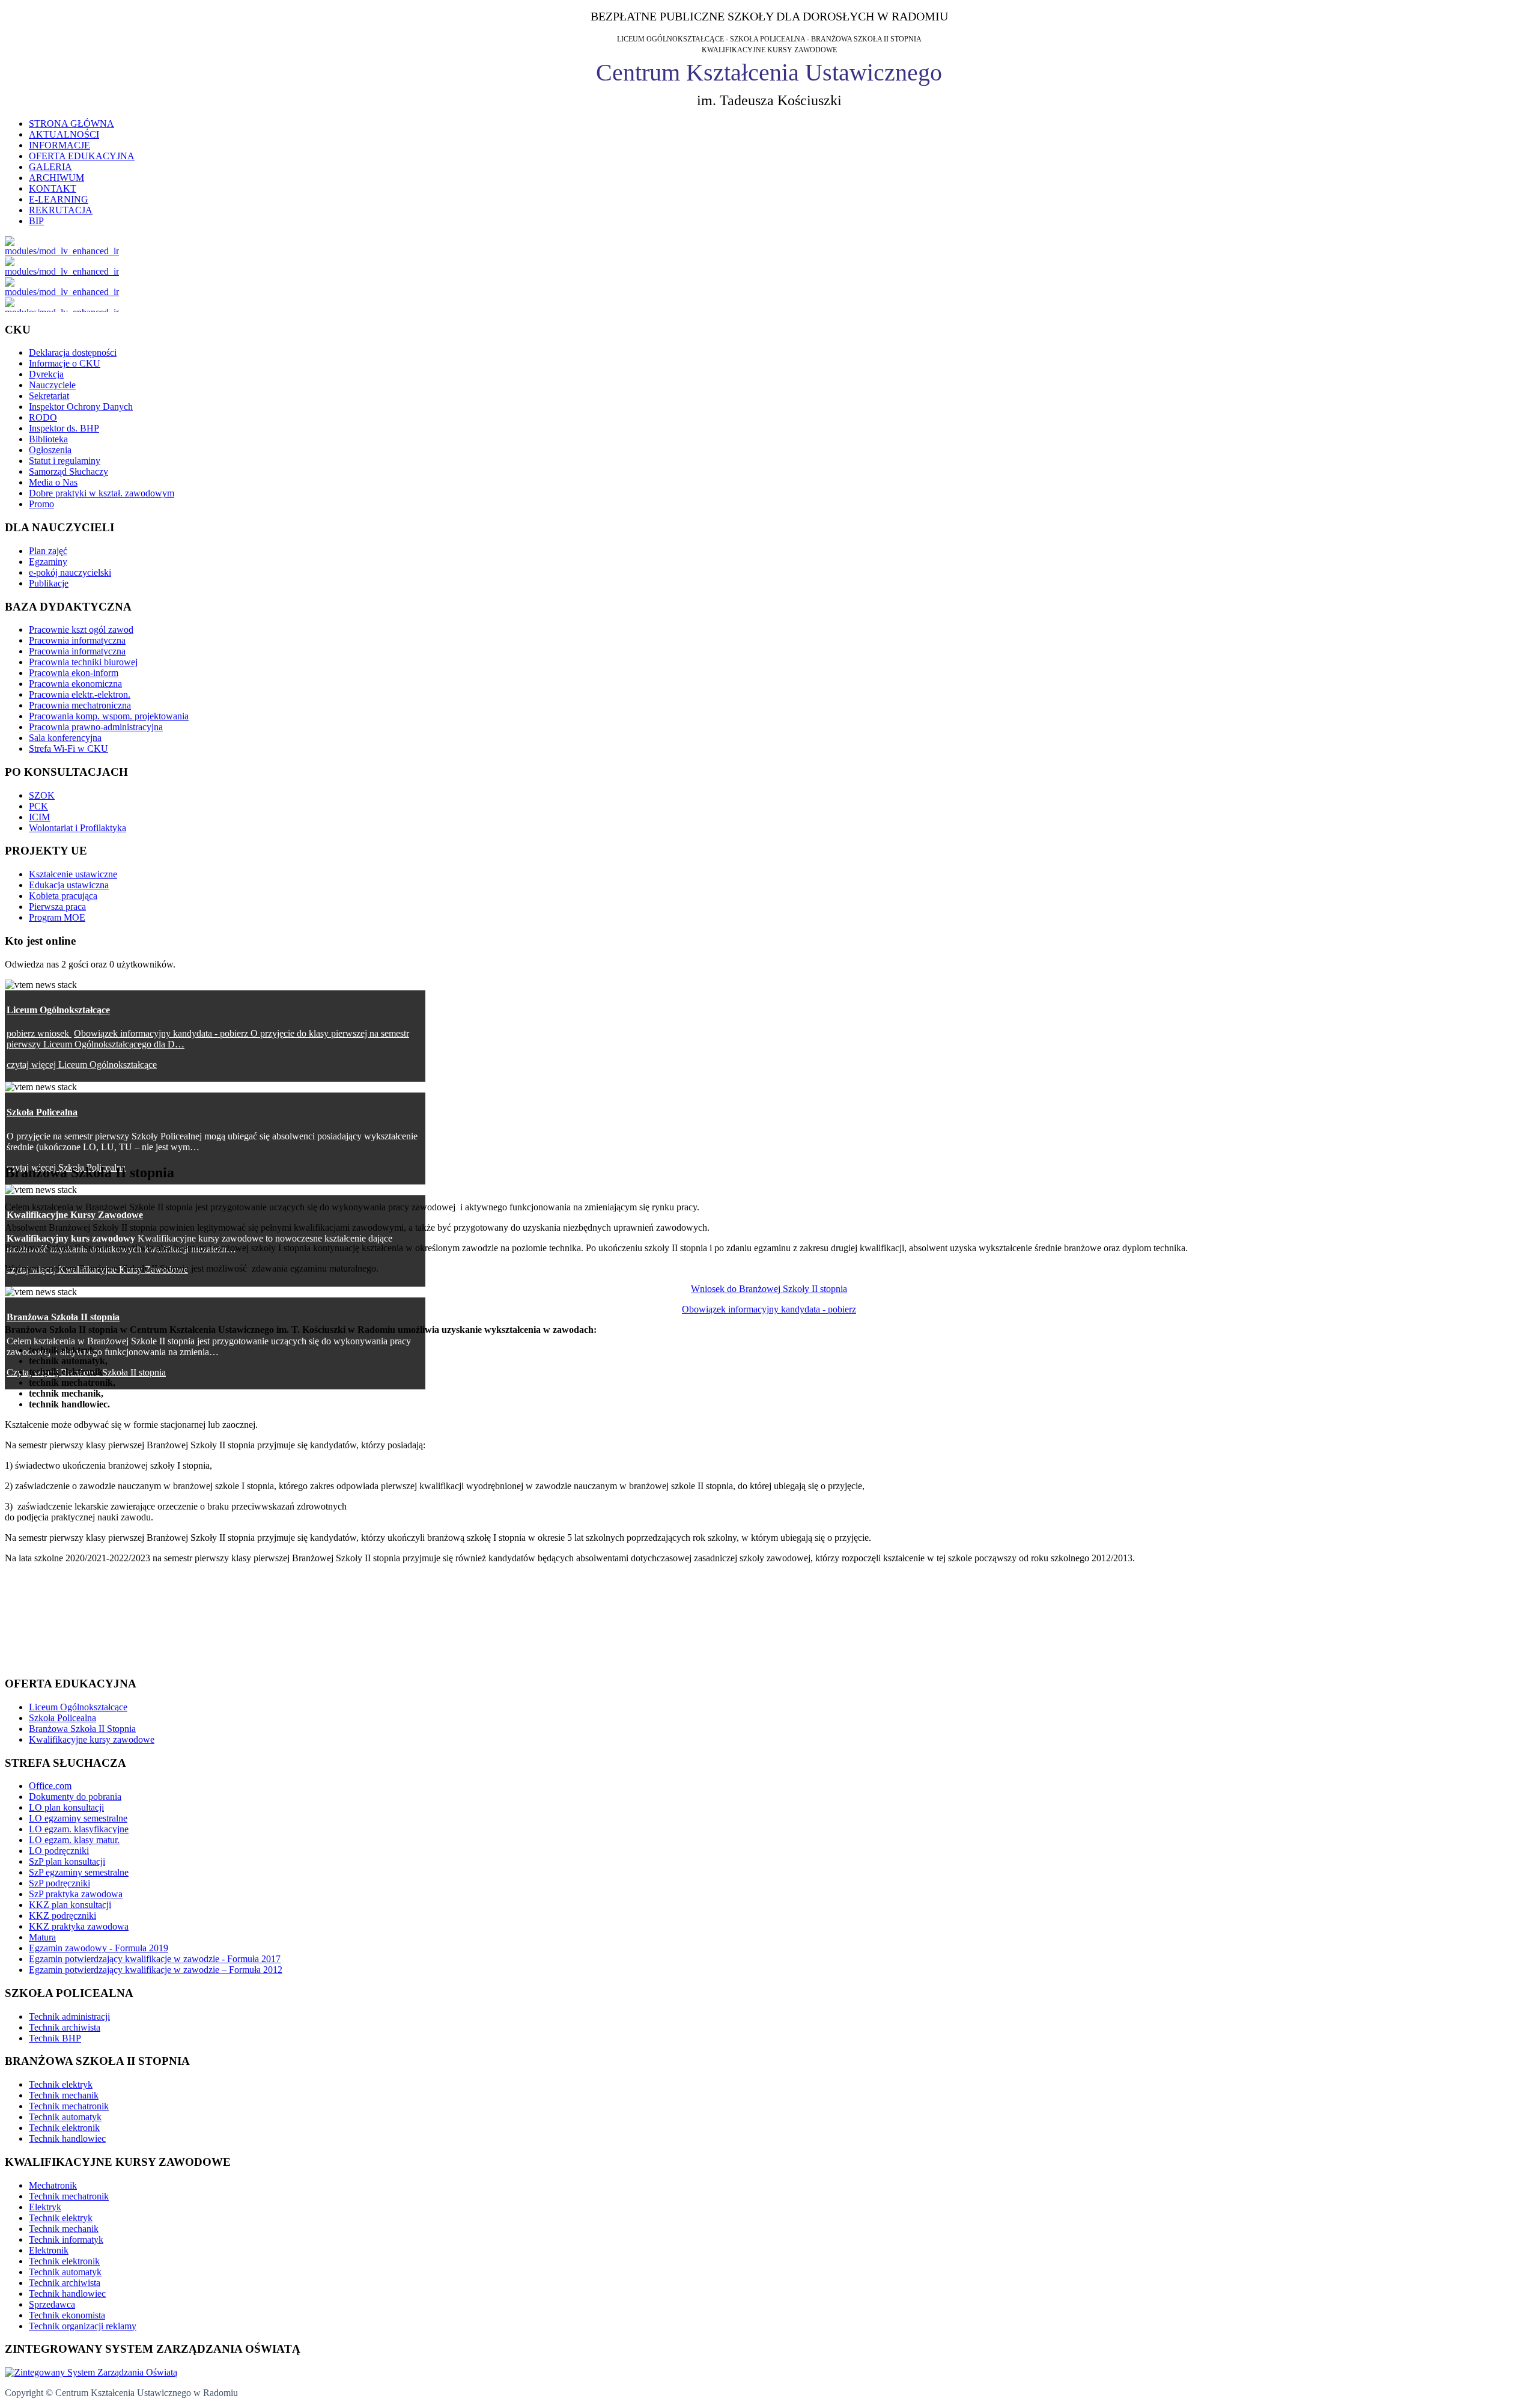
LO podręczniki (59, 1851)
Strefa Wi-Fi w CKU (68, 748)
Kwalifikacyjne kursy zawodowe (92, 1739)
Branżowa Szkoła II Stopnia (82, 1729)
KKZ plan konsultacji (70, 1905)
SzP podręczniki (59, 1883)
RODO (43, 417)
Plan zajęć (48, 551)
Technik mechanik (64, 2095)
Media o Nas (53, 482)
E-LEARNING (59, 199)
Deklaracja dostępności (73, 352)
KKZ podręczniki (62, 1916)
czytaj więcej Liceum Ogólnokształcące (82, 1065)
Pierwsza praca (57, 907)
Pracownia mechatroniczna (80, 705)
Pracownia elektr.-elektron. (80, 694)
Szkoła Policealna (42, 1112)
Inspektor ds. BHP (64, 428)
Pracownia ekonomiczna (75, 684)
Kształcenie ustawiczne (73, 874)
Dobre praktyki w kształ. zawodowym (102, 493)
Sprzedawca (52, 2304)
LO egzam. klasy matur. (74, 1840)
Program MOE (57, 917)
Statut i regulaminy (65, 461)
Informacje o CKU (65, 363)
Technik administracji (69, 2016)
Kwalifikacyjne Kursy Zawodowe (75, 1215)
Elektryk (45, 2207)
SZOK (42, 795)
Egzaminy (48, 562)
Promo (41, 504)
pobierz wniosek (39, 1033)
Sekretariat (49, 396)
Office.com (50, 1786)
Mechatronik (53, 2185)
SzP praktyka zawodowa (76, 1894)
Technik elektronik (64, 2128)
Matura (42, 1937)
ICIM (39, 817)
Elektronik (49, 2250)
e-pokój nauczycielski (70, 572)
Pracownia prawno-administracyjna (96, 727)
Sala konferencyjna (65, 738)
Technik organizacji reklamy (83, 2326)
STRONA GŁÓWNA (71, 123)
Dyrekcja (46, 374)
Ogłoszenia (50, 450)
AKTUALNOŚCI (64, 134)
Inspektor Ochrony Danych (81, 407)
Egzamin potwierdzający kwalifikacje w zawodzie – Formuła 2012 (156, 1970)
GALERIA (50, 167)
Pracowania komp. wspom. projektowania (109, 716)
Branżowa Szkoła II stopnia (63, 1317)
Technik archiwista (65, 2027)
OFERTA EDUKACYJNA (82, 156)
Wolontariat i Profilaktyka (78, 828)
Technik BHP (55, 2038)
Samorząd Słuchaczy (68, 471)
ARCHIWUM (56, 178)
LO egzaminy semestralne (78, 1818)
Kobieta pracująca (63, 896)
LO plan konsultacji (66, 1807)
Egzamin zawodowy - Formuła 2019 (99, 1948)
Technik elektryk (61, 2084)
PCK (38, 806)
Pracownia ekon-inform (74, 673)
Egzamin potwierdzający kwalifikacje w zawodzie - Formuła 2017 (155, 1959)
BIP (36, 221)
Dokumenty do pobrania (75, 1797)
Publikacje (49, 583)
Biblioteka (48, 439)
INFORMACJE (59, 145)
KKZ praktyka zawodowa (79, 1926)
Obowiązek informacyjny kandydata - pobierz (769, 1309)
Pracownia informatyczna (77, 640)
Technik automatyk (65, 2117)
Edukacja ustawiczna (69, 885)
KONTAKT (53, 188)
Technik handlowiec (67, 2138)
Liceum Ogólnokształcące (58, 1010)
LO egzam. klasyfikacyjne (79, 1829)
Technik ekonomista (67, 2315)
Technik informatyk (66, 2239)
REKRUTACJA (61, 210)
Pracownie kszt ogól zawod (81, 629)
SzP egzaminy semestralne (79, 1872)
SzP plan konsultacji (67, 1861)
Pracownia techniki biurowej (83, 662)
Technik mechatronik (69, 2106)
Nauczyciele (52, 385)
